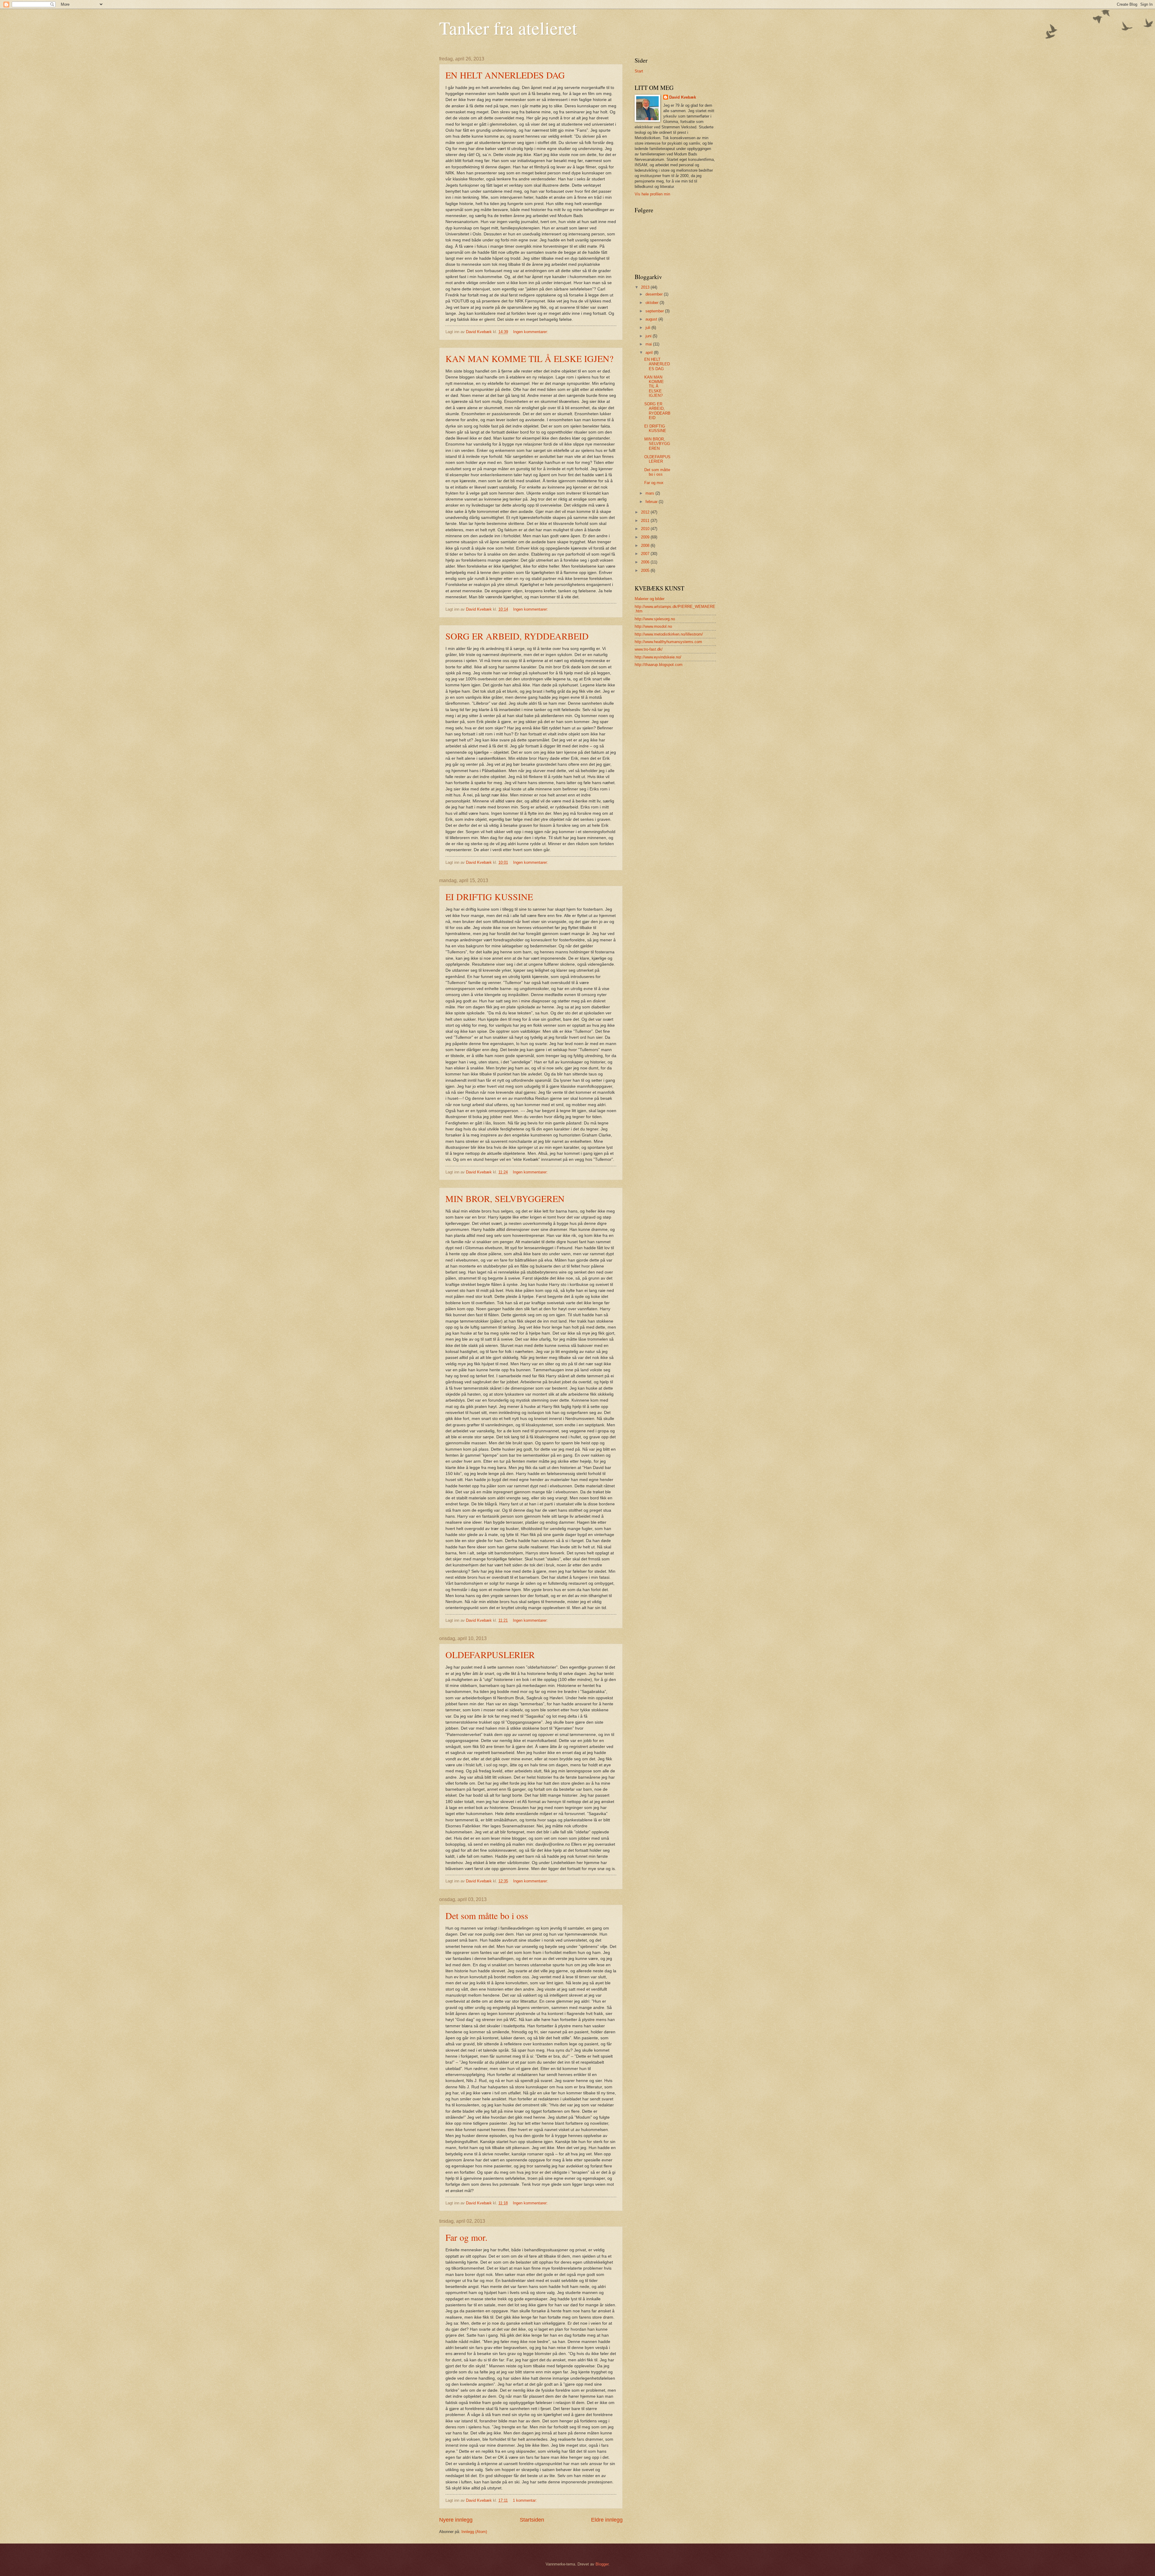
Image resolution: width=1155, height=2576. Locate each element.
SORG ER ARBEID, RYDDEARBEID (517, 636)
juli (648, 328)
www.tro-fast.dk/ (649, 649)
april (650, 353)
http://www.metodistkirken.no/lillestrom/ (669, 634)
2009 (646, 537)
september (655, 311)
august (652, 319)
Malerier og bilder (650, 599)
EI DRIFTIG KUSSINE (489, 897)
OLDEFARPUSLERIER (490, 1654)
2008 (646, 546)
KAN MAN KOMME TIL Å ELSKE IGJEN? (529, 358)
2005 (646, 570)
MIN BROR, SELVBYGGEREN (505, 1198)
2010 (646, 529)
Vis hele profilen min (652, 194)
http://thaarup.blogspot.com (659, 665)
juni (649, 336)
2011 (646, 521)
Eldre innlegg (607, 2520)
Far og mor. (467, 2237)
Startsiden (532, 2520)
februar (652, 502)
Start (639, 71)
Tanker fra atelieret (508, 28)
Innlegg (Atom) (474, 2532)
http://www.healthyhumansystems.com (668, 642)
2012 (646, 512)
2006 (646, 562)
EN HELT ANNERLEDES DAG (505, 75)
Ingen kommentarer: (531, 332)
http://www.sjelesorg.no (655, 619)
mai (649, 344)
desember (655, 294)
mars (650, 493)
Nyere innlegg (456, 2520)
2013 (646, 287)
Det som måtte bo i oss (487, 1915)
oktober (653, 303)
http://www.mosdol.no (653, 626)
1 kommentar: (525, 2500)
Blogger (602, 2564)
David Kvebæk (683, 97)
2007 (646, 554)
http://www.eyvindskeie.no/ (658, 657)
